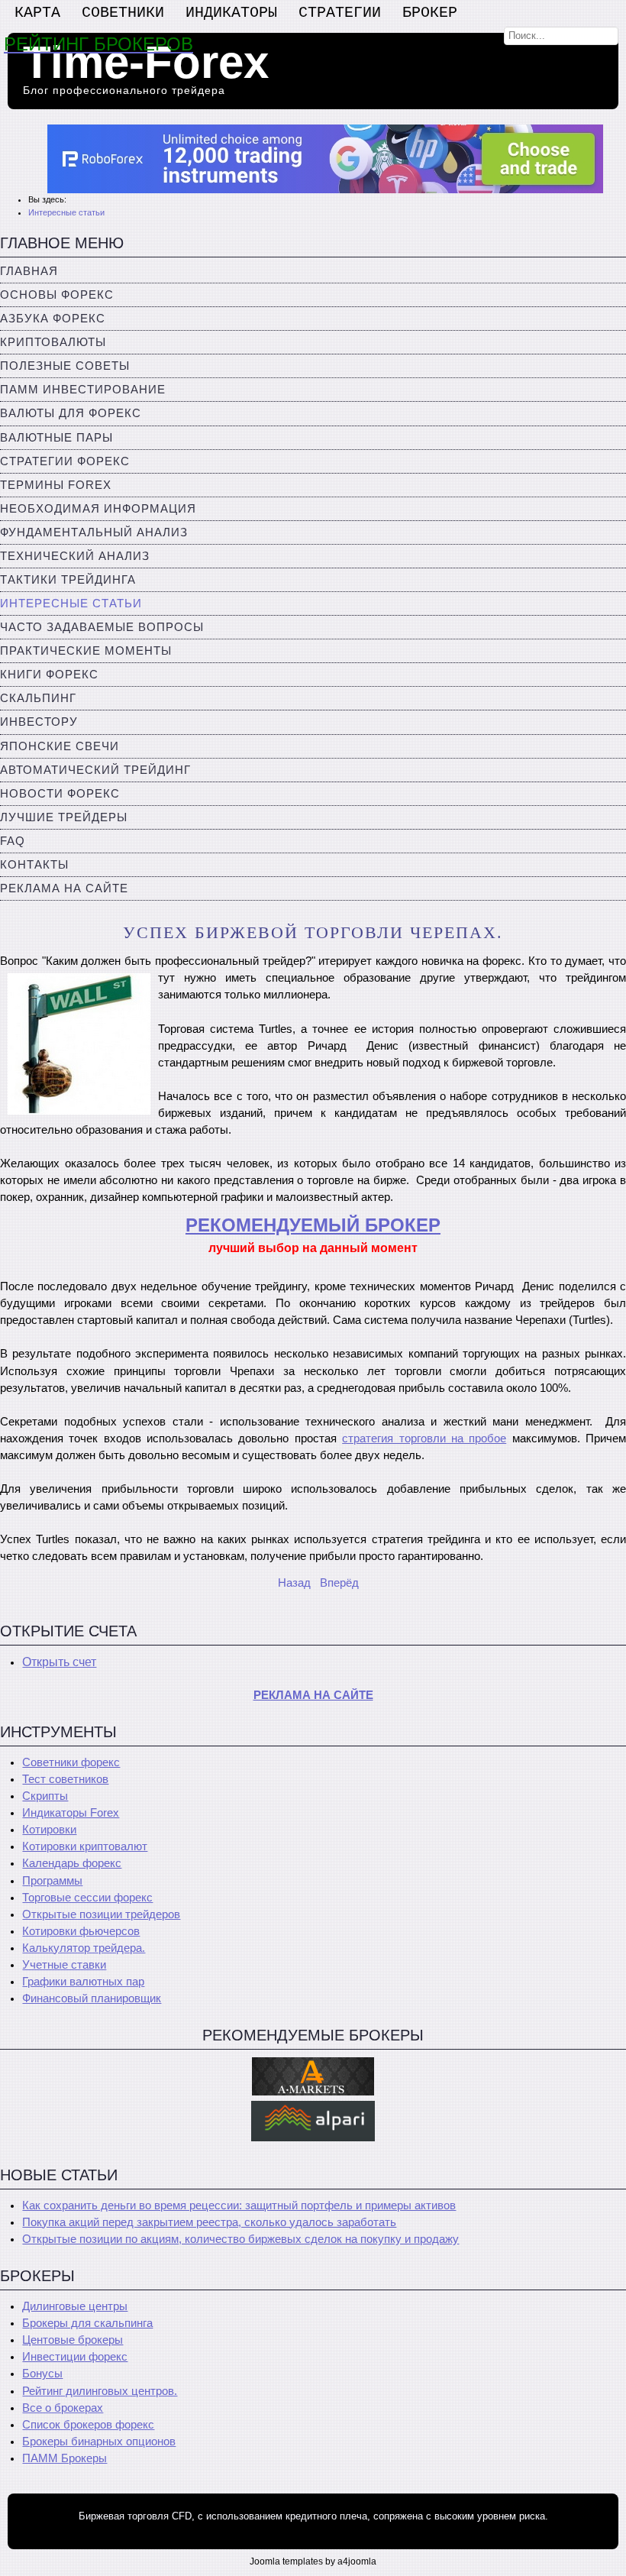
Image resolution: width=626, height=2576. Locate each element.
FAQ (13, 841)
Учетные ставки (64, 1965)
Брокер (430, 13)
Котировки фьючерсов (81, 1931)
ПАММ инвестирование (83, 390)
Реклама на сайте (64, 888)
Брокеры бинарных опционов (99, 2442)
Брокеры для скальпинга (87, 2323)
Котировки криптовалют (85, 1846)
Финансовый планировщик (92, 1998)
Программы (52, 1881)
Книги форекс (49, 675)
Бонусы (42, 2374)
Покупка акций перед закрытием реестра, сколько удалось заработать (209, 2222)
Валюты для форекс (71, 413)
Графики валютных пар (83, 1982)
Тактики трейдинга (68, 580)
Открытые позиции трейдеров (101, 1914)
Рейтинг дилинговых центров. (100, 2391)
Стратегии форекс (65, 461)
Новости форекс (60, 794)
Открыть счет (59, 1662)
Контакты (34, 865)
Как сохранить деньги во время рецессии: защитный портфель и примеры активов (239, 2205)
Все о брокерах (63, 2408)
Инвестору (39, 722)
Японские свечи (60, 746)
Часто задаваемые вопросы (102, 627)
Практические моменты (86, 651)
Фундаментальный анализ (94, 532)
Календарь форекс (72, 1863)
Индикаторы (231, 13)
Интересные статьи (71, 604)
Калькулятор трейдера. (84, 1948)
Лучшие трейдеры (64, 817)
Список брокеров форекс (88, 2425)
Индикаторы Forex (71, 1813)
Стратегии (340, 13)
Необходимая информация (98, 509)
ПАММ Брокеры (65, 2458)
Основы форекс (57, 295)
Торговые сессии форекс (87, 1898)
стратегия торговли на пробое (424, 1438)
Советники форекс (71, 1762)
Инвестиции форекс (75, 2357)
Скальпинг (38, 698)
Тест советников (65, 1779)
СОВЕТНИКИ (123, 13)
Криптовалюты (53, 342)
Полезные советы (65, 366)
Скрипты (45, 1796)
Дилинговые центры (75, 2306)
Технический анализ (75, 556)
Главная (29, 271)
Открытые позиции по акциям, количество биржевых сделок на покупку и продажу (240, 2239)
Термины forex (56, 485)
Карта (37, 13)
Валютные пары (56, 438)
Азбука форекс (53, 319)
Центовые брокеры (73, 2340)
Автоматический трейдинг (95, 770)
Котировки (49, 1830)
